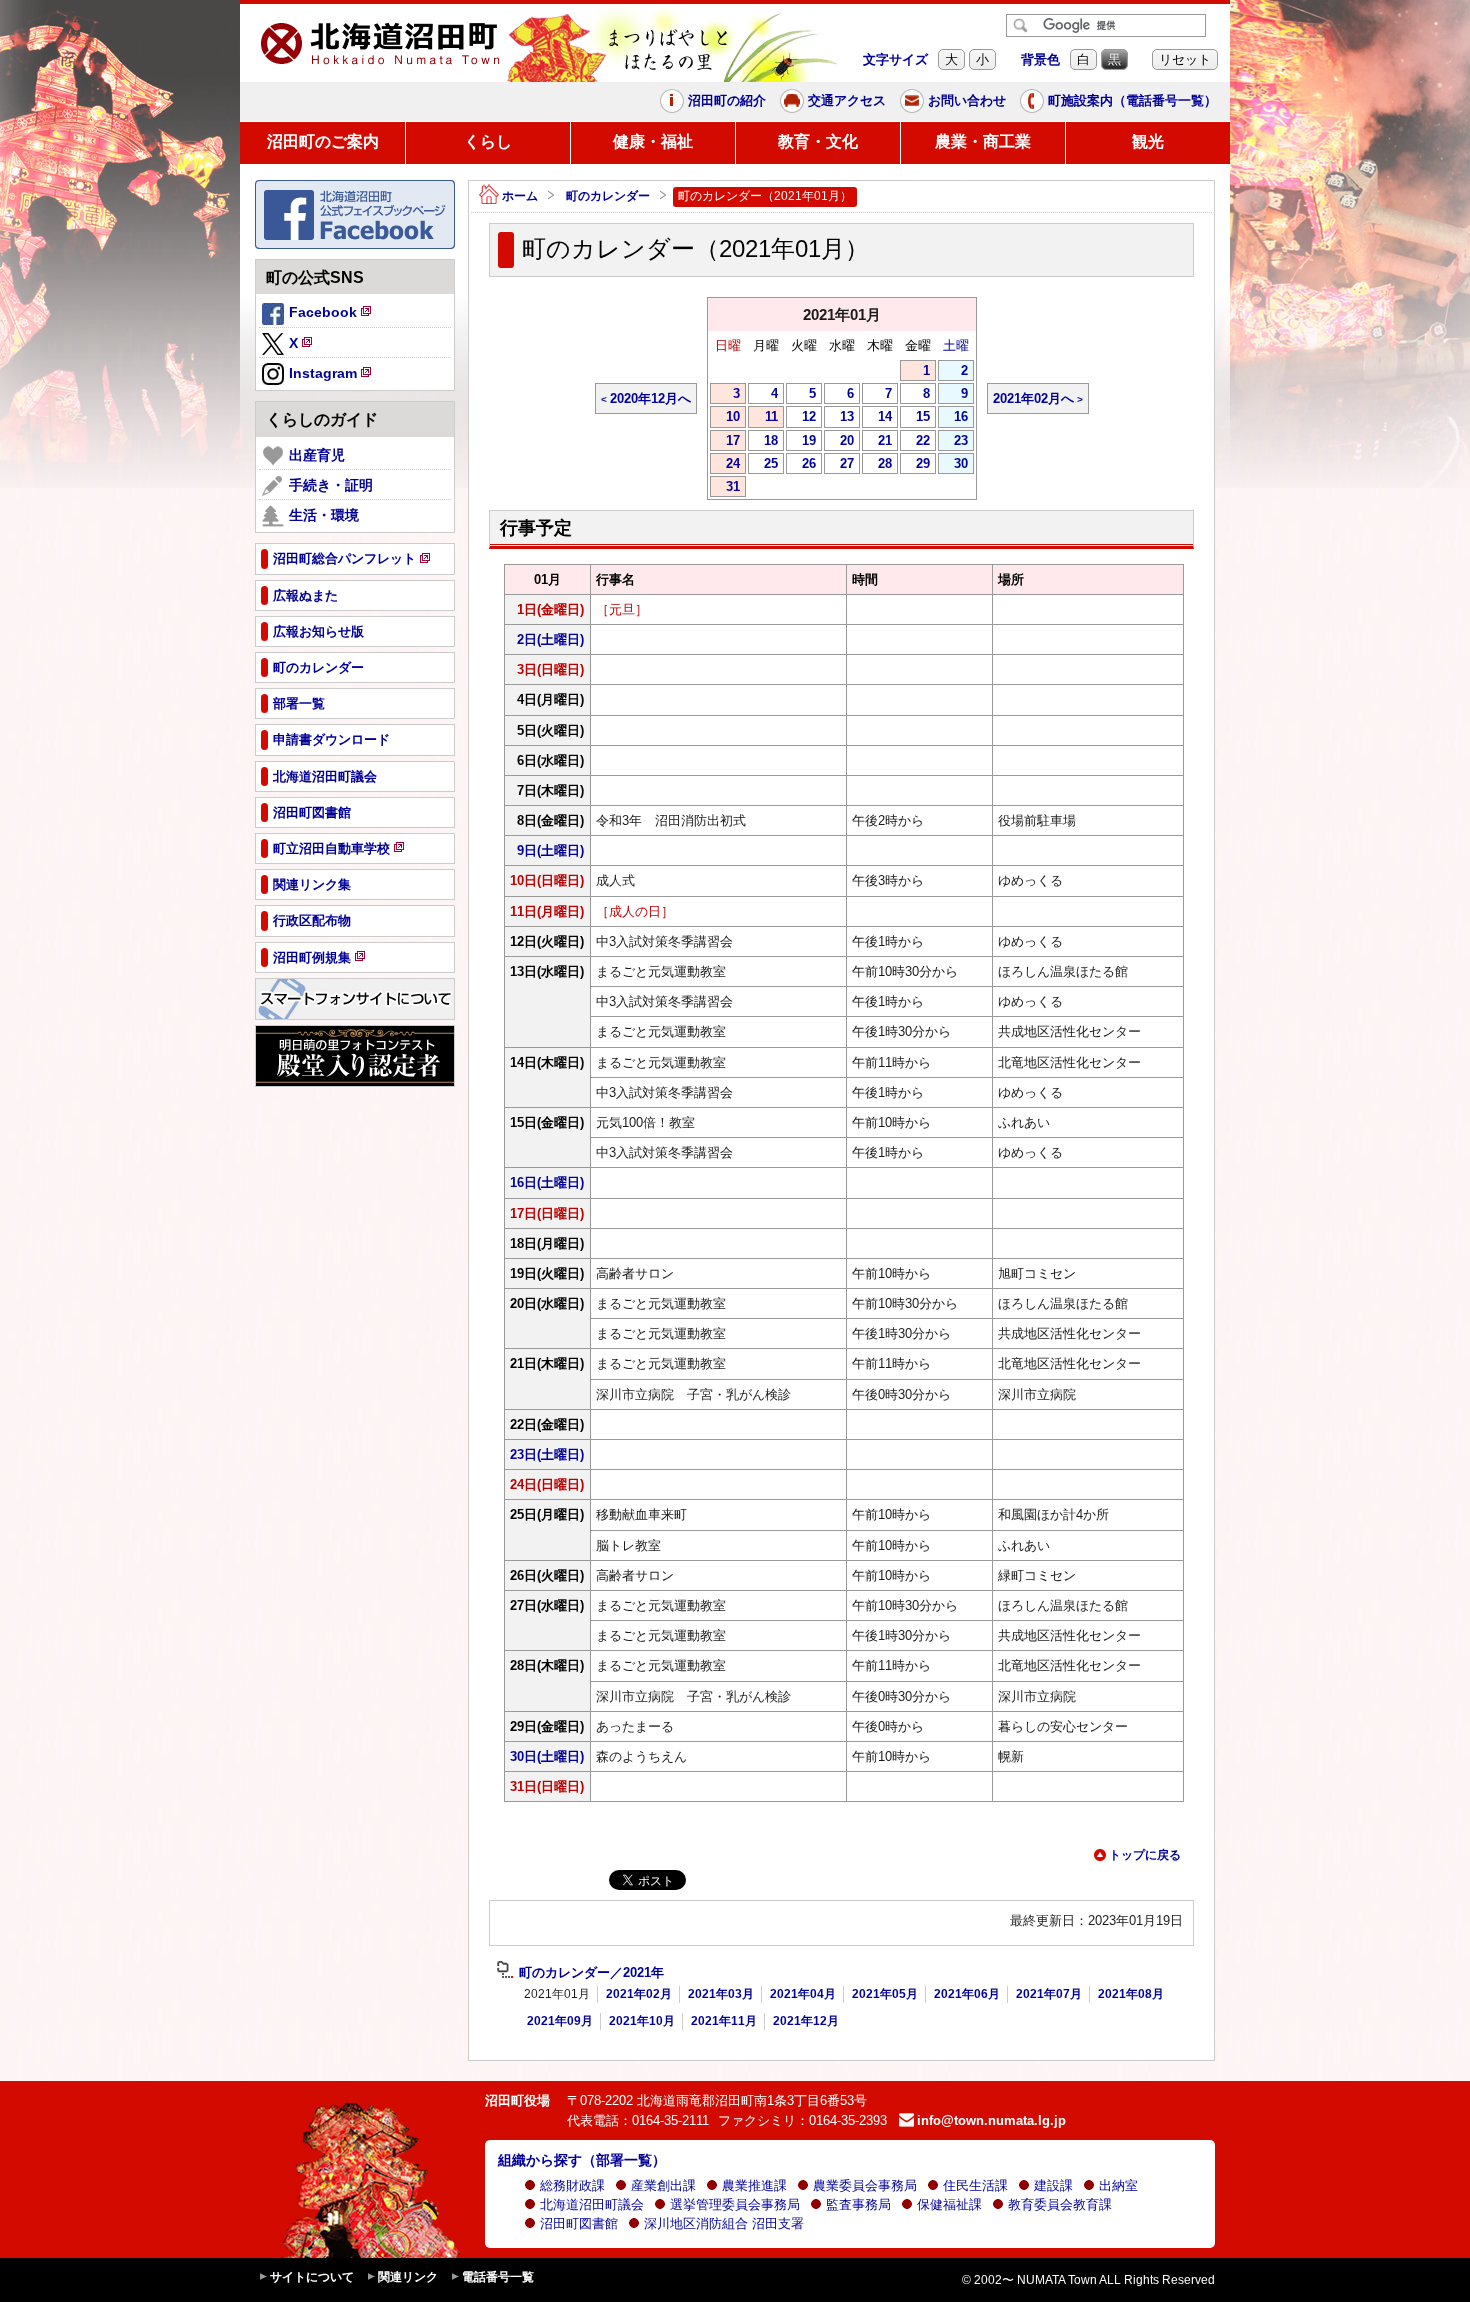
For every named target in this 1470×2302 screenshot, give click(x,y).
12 (801, 418)
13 (839, 418)
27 (839, 465)
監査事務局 (858, 2204)
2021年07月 (1049, 1994)
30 (953, 465)
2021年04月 (803, 1994)
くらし (488, 141)
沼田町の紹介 (727, 100)
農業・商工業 (983, 141)
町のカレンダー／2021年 (591, 1973)
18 (763, 442)
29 (915, 465)
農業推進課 (754, 2185)
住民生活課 (975, 2185)
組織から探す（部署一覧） (582, 2160)
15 (915, 418)
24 (725, 465)
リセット (1185, 59)
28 (877, 465)
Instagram (331, 376)
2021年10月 (642, 2021)
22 (915, 442)
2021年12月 (806, 2021)
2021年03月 (721, 1994)
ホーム (520, 196)
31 (725, 488)
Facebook (331, 315)
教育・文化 (818, 141)
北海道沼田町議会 (592, 2204)
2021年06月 (967, 1994)
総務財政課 (572, 2185)
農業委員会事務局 (865, 2185)
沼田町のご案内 (323, 141)
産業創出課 (663, 2185)
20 (839, 442)
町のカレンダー (608, 196)
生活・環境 (324, 515)
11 (763, 418)
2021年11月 (724, 2021)
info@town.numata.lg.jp (991, 2120)
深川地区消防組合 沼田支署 (724, 2223)
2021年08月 (1131, 1994)
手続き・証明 (331, 485)
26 (801, 465)
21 (877, 442)
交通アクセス (847, 100)
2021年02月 (639, 1994)
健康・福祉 (653, 141)
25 (763, 465)
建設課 (1053, 2185)
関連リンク (408, 2277)
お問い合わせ (967, 100)
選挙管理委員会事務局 (735, 2204)
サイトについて (312, 2277)
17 (725, 442)
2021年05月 (885, 1994)
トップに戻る (1145, 1855)
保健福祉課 (949, 2204)
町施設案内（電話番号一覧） (1132, 100)
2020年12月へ (650, 398)
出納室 (1118, 2185)
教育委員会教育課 (1060, 2204)
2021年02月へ (1033, 398)
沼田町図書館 (579, 2223)
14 (877, 418)
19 (801, 442)
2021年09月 (560, 2021)
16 (953, 418)
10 (725, 418)
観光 (1148, 141)
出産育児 (317, 455)
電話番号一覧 (498, 2277)
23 (953, 442)
